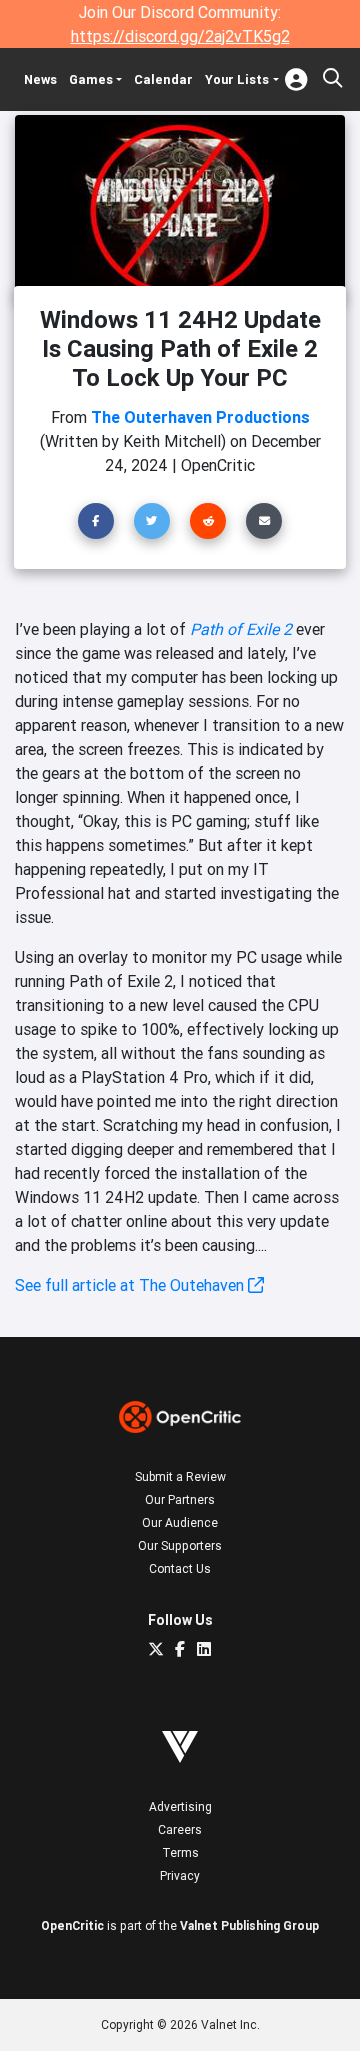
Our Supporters (180, 1545)
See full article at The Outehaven (131, 1285)
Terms (180, 1852)
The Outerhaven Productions (200, 417)
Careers (180, 1829)
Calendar (163, 79)
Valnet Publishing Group (249, 1925)
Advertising (180, 1806)
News (40, 79)
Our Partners (180, 1499)
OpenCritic (72, 1925)
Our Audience (180, 1522)
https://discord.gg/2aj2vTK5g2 (180, 36)
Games (91, 79)
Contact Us (180, 1568)
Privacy (180, 1875)
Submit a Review (180, 1476)
